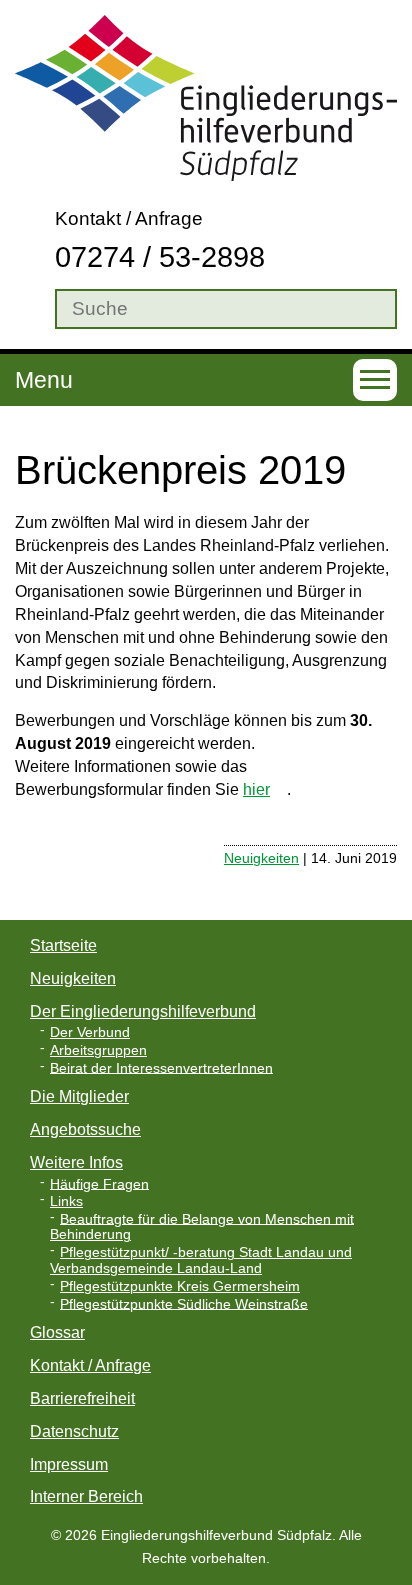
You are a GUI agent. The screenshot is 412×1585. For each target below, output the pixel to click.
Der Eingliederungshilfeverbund (143, 1011)
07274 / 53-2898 (160, 257)
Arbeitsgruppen (98, 1050)
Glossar (57, 1332)
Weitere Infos (76, 1162)
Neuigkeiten (261, 858)
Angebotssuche (85, 1129)
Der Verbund (90, 1032)
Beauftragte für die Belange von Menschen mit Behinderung (202, 1226)
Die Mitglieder (79, 1096)
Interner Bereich (86, 1496)
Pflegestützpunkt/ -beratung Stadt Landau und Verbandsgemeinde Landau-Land (201, 1260)
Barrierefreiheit (82, 1398)
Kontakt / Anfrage (129, 218)
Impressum (69, 1464)
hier (256, 789)
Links (66, 1201)
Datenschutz (74, 1431)
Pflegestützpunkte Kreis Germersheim (180, 1286)
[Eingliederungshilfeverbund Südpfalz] (206, 96)
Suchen (30, 309)
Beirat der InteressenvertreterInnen (161, 1067)
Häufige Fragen (99, 1183)
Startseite (63, 945)
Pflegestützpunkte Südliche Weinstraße (184, 1303)
